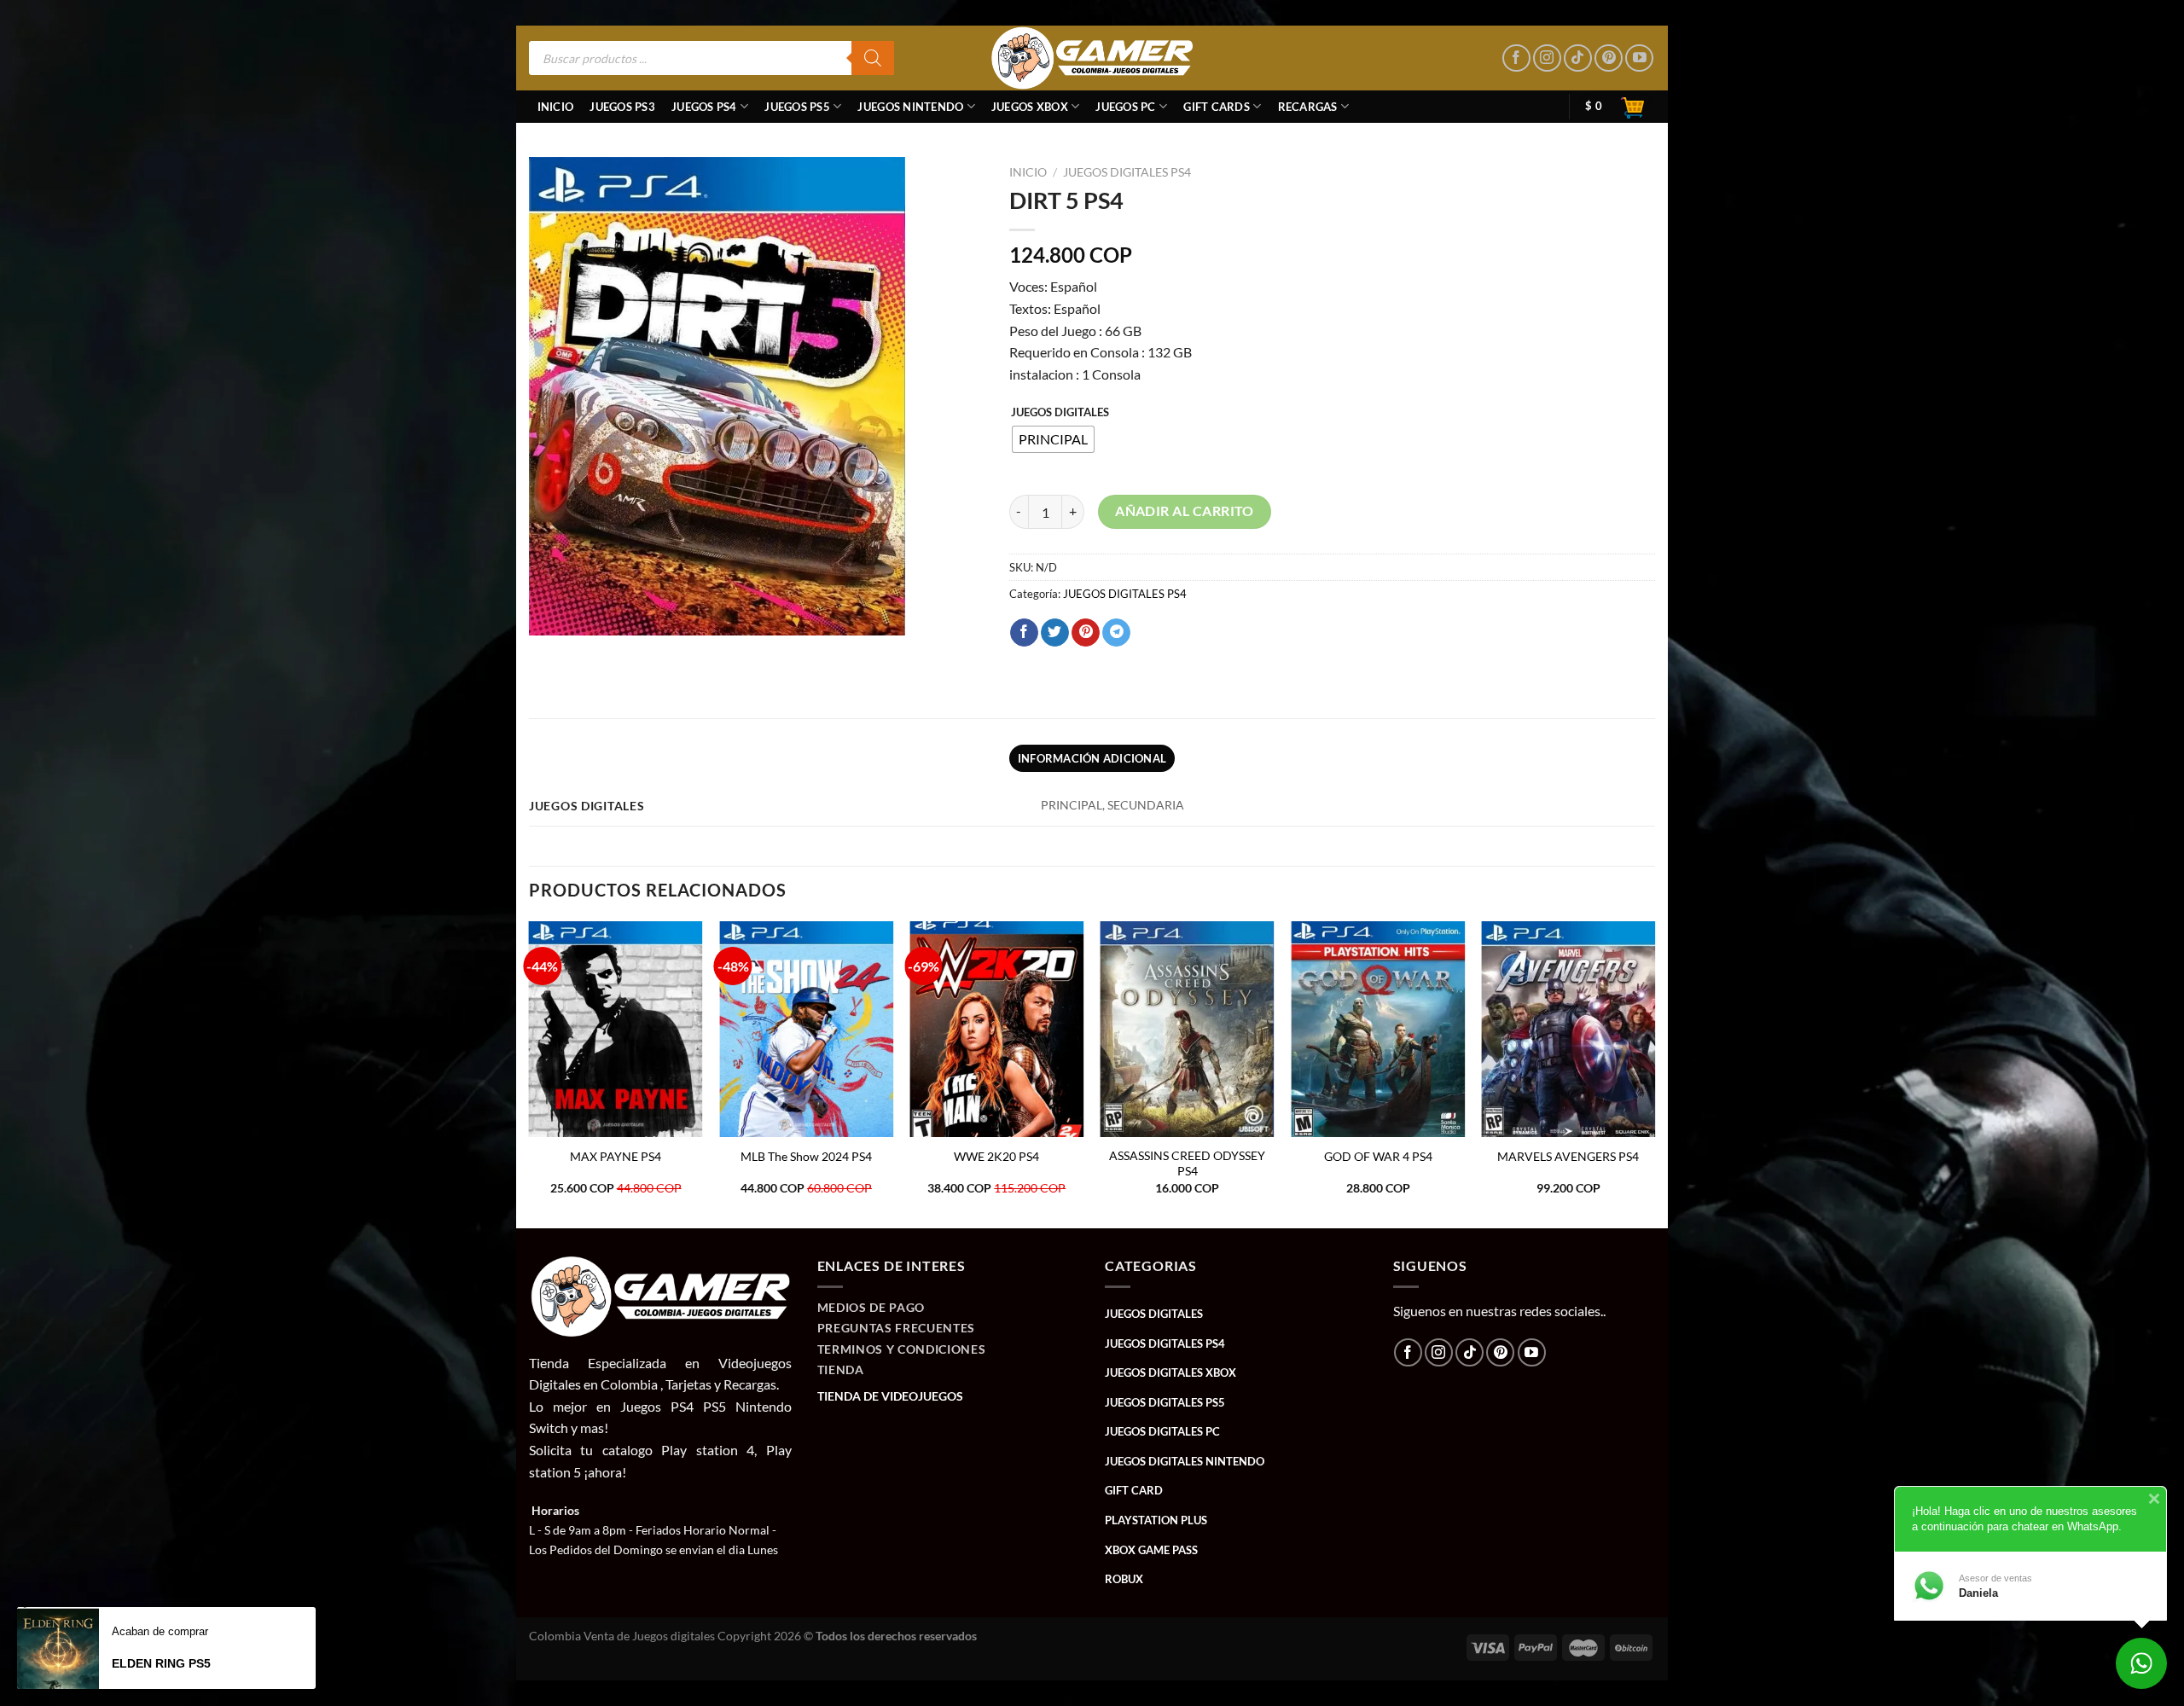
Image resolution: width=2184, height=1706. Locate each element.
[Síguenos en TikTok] (1578, 58)
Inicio (556, 107)
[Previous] (530, 1073)
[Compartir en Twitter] (1055, 633)
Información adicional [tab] (1092, 758)
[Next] (1654, 1073)
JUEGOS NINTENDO (910, 107)
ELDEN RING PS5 (161, 1663)
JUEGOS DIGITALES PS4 (1127, 172)
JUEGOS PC (1125, 107)
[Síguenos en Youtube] (1639, 58)
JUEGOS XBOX (1030, 107)
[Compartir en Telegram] (1116, 633)
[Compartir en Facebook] (1024, 633)
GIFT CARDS (1217, 107)
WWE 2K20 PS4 (996, 1156)
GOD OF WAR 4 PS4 (1378, 1156)
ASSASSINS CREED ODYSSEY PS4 (1187, 1163)
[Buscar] (873, 58)
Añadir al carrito (1185, 511)
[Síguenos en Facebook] (1516, 58)
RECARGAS (1308, 107)
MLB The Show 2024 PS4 (806, 1156)
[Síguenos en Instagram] (1547, 58)
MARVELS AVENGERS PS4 (1568, 1156)
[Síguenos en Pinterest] (1609, 58)
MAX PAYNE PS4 (616, 1156)
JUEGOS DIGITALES (1060, 413)
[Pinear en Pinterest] (1086, 633)
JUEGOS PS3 (622, 107)
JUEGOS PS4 (704, 107)
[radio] (1053, 439)
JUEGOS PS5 (797, 107)
